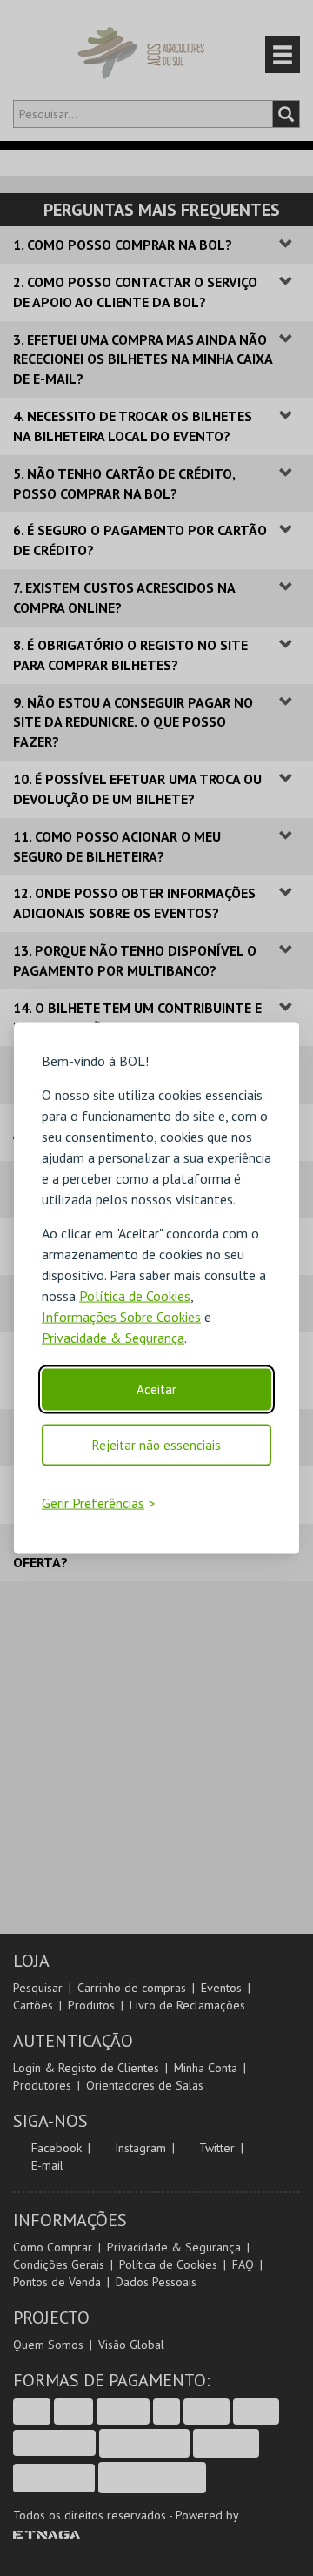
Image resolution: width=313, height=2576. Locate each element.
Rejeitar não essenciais (156, 1445)
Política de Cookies (135, 1296)
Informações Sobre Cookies (121, 1317)
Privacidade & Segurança (113, 1338)
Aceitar (156, 1389)
